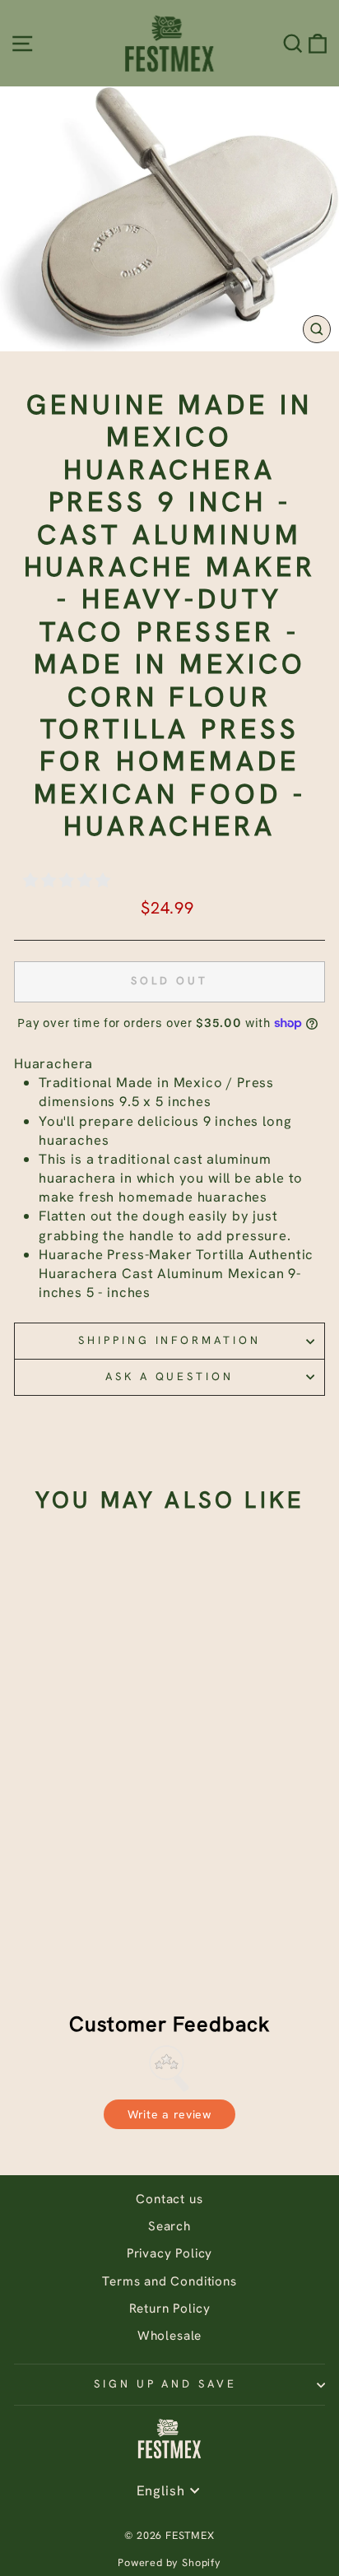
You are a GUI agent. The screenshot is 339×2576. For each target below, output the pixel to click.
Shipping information (170, 1340)
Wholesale (169, 2336)
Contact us (169, 2199)
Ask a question (170, 1376)
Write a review (169, 2114)
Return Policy (170, 2309)
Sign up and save (166, 2384)
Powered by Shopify (169, 2562)
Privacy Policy (170, 2253)
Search (169, 2226)
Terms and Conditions (169, 2281)
